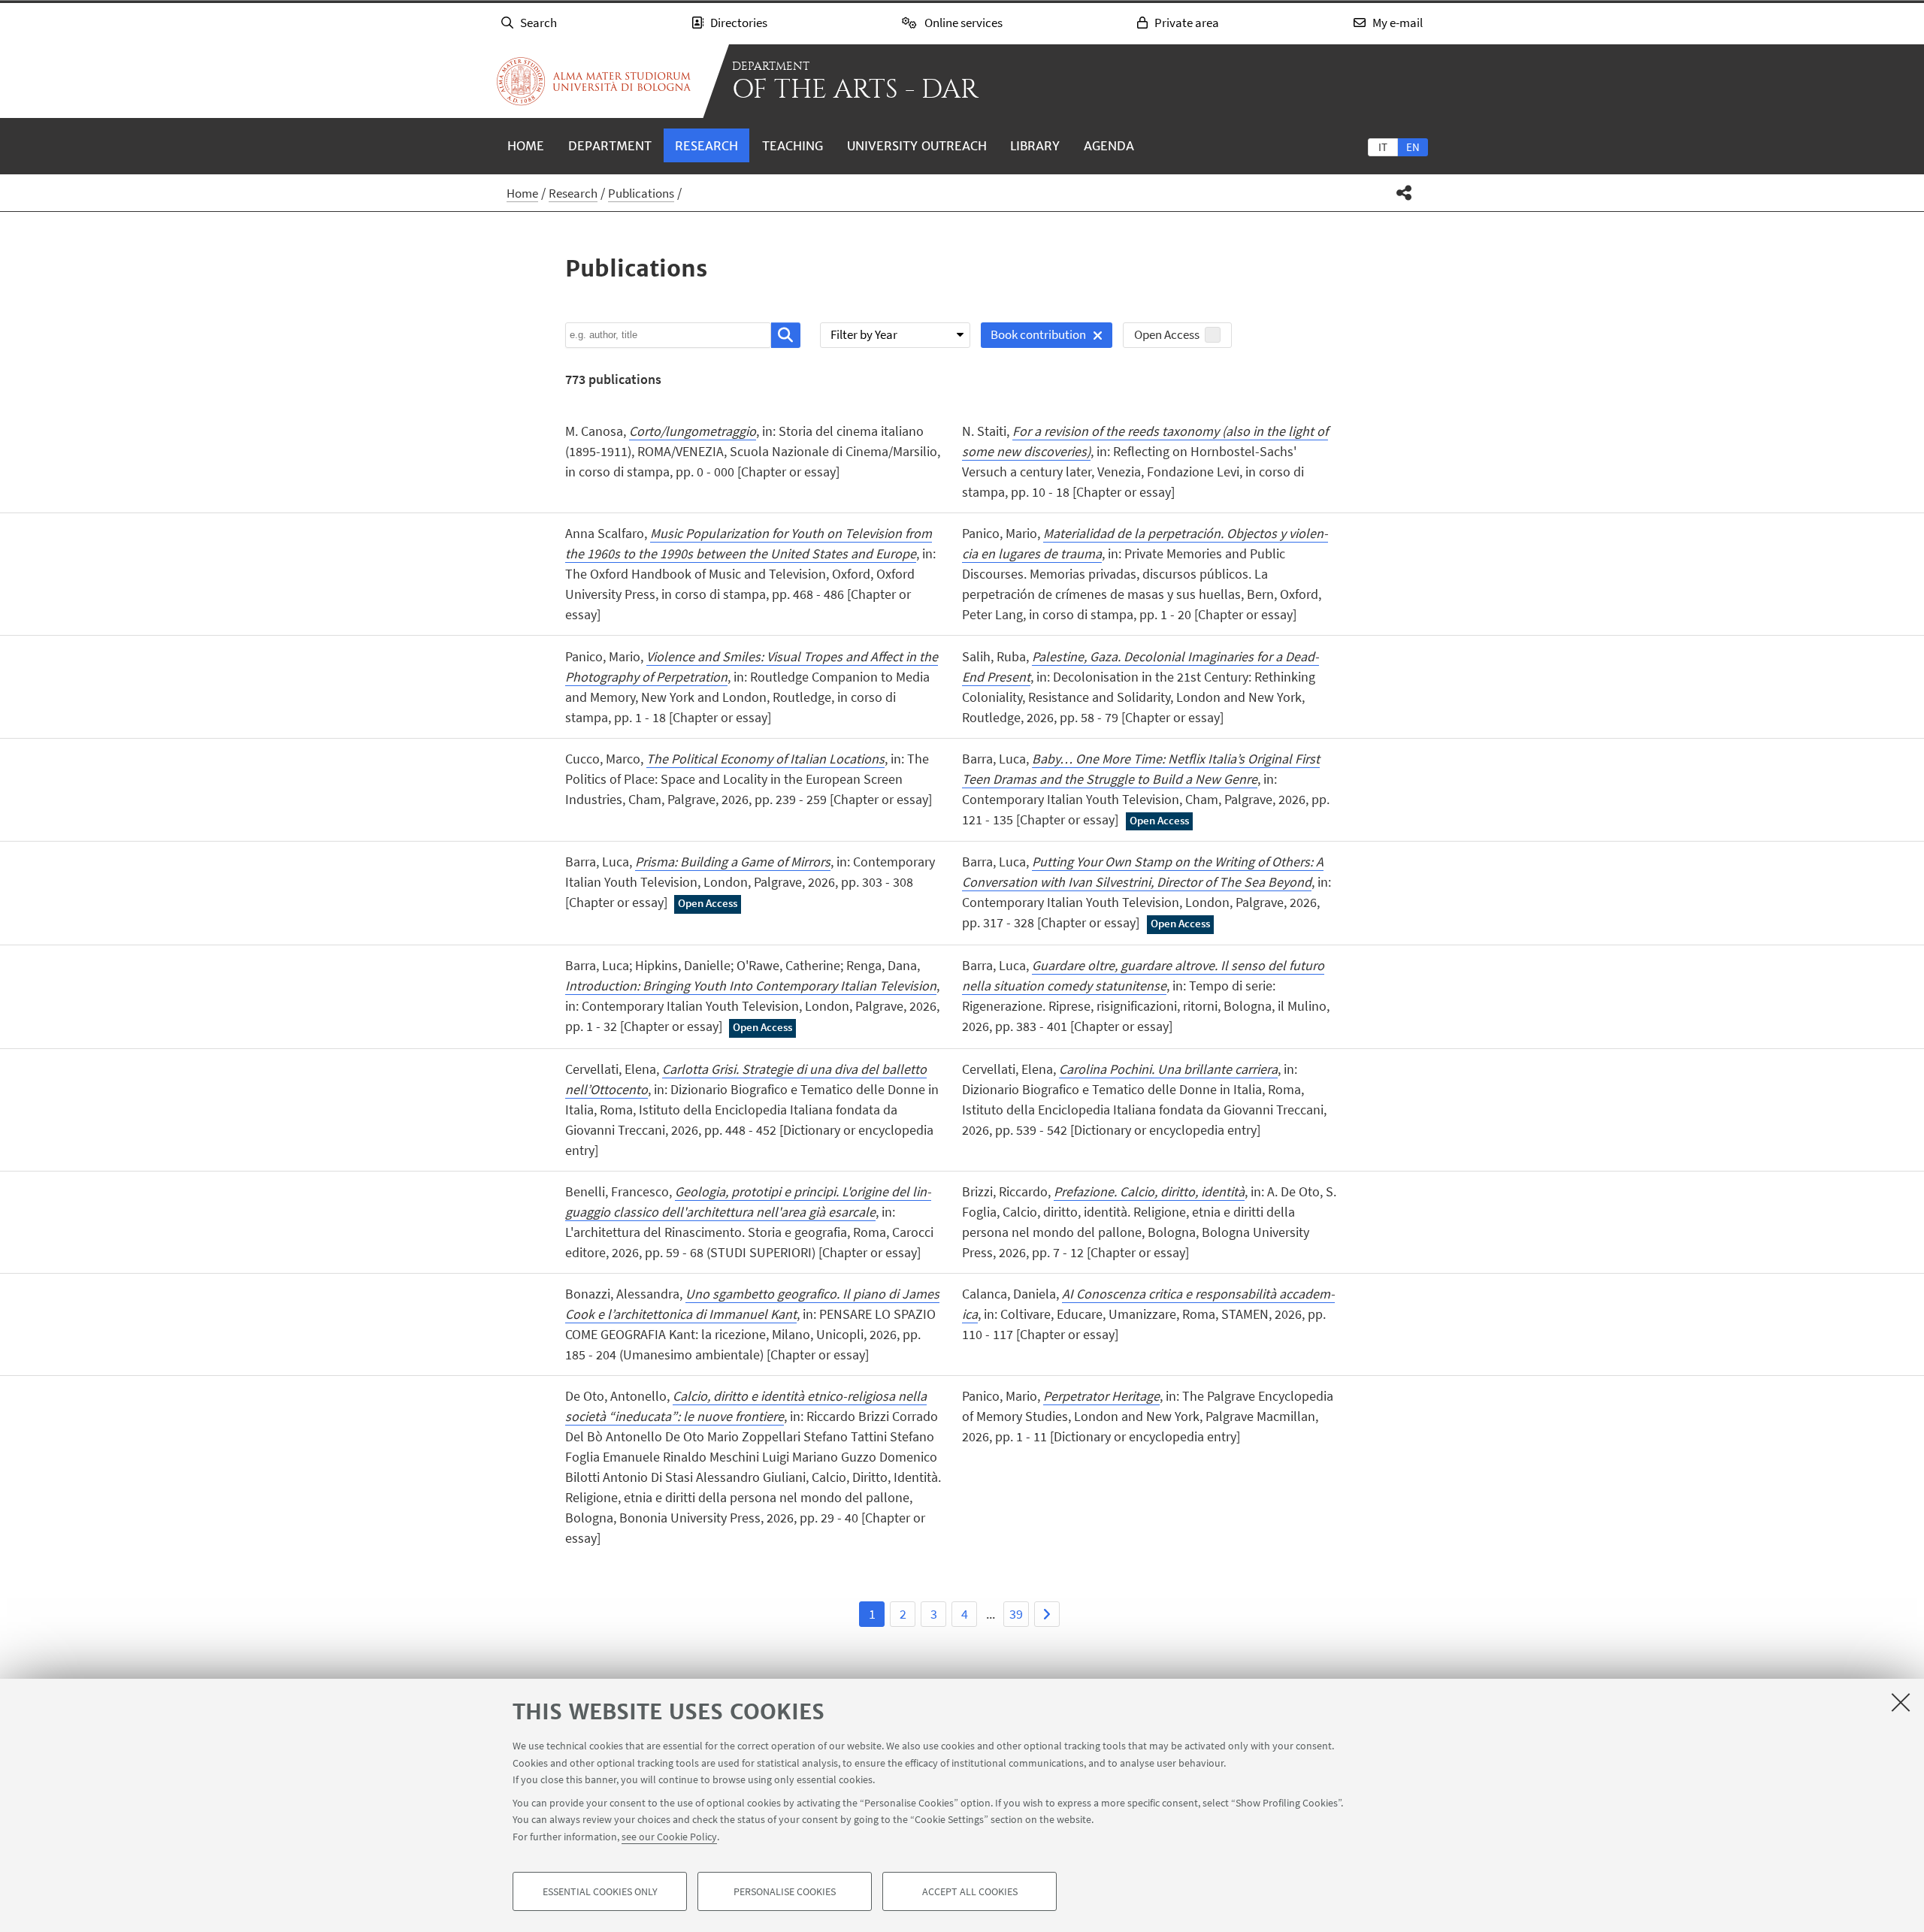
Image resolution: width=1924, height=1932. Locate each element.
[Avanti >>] (1047, 1614)
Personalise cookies (785, 1891)
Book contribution (1033, 337)
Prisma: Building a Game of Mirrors (733, 862)
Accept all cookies (970, 1891)
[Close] (1901, 1702)
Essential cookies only (600, 1891)
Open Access (1167, 334)
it (1383, 147)
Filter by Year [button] (864, 334)
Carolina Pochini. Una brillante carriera (1168, 1069)
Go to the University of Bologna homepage (594, 81)
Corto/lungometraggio (693, 431)
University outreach (917, 146)
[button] (1404, 193)
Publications (641, 193)
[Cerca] (786, 335)
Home (526, 146)
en (1413, 147)
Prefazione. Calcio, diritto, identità (1149, 1191)
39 (1016, 1614)
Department (610, 146)
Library (1035, 146)
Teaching (793, 146)
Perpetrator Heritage (1101, 1396)
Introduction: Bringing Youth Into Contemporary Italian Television (751, 986)
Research (706, 146)
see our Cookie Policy (669, 1836)
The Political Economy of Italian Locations (765, 759)
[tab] (1383, 147)
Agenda (1109, 146)
